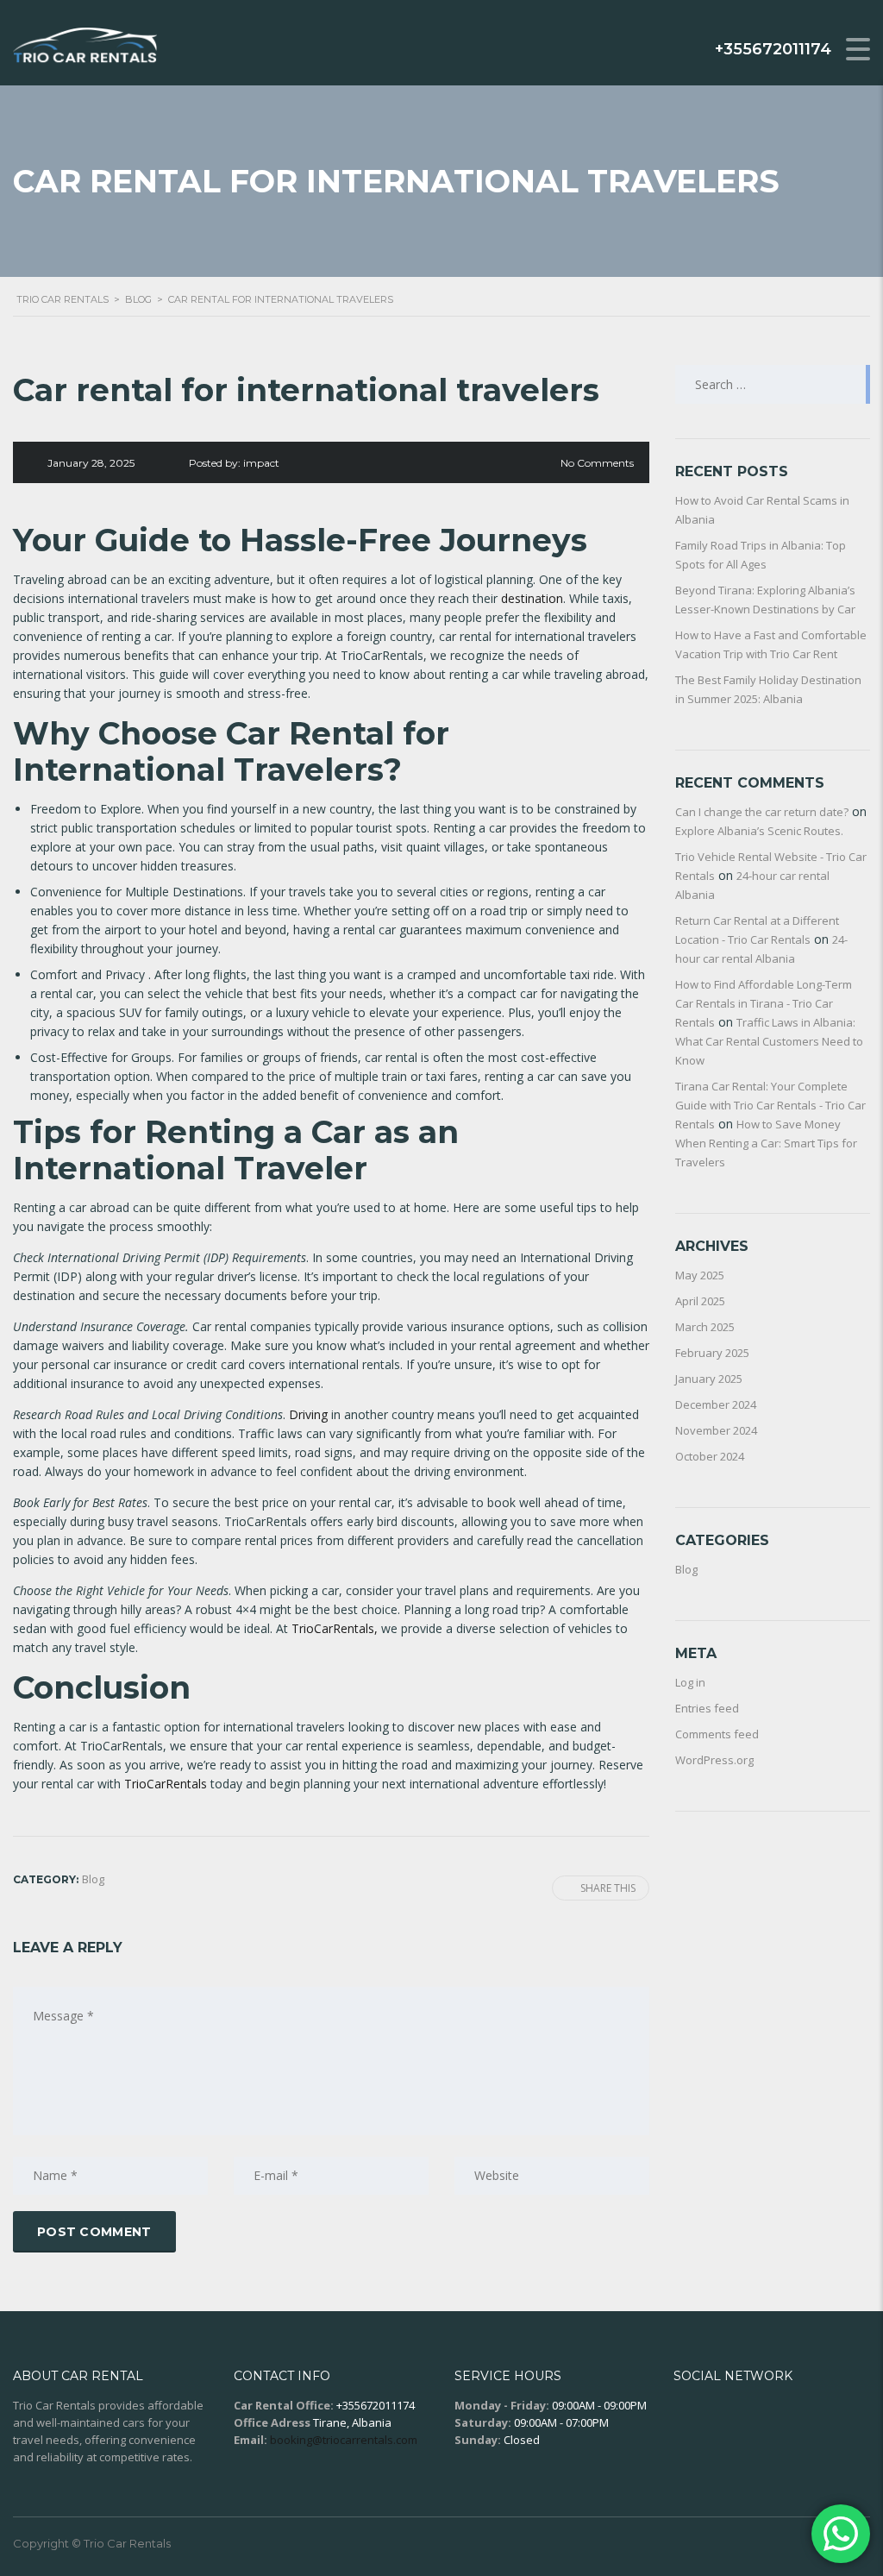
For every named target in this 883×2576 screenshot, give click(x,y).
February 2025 (712, 1353)
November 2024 (716, 1430)
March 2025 (705, 1327)
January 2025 (709, 1379)
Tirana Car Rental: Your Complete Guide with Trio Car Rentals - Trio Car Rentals (770, 1105)
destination (532, 598)
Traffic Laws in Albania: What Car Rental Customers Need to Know (769, 1041)
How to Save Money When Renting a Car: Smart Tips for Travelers (766, 1143)
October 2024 (710, 1456)
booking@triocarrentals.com (344, 2440)
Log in (690, 1682)
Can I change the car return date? (762, 812)
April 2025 (700, 1301)
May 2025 (700, 1275)
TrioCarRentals (166, 1784)
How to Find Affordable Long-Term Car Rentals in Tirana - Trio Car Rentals (764, 1003)
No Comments (597, 463)
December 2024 (716, 1404)
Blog (686, 1569)
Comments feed (717, 1734)
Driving (308, 1414)
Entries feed (707, 1708)
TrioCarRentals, (336, 1628)
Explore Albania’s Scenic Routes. (759, 831)
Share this (608, 1888)
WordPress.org (714, 1760)
